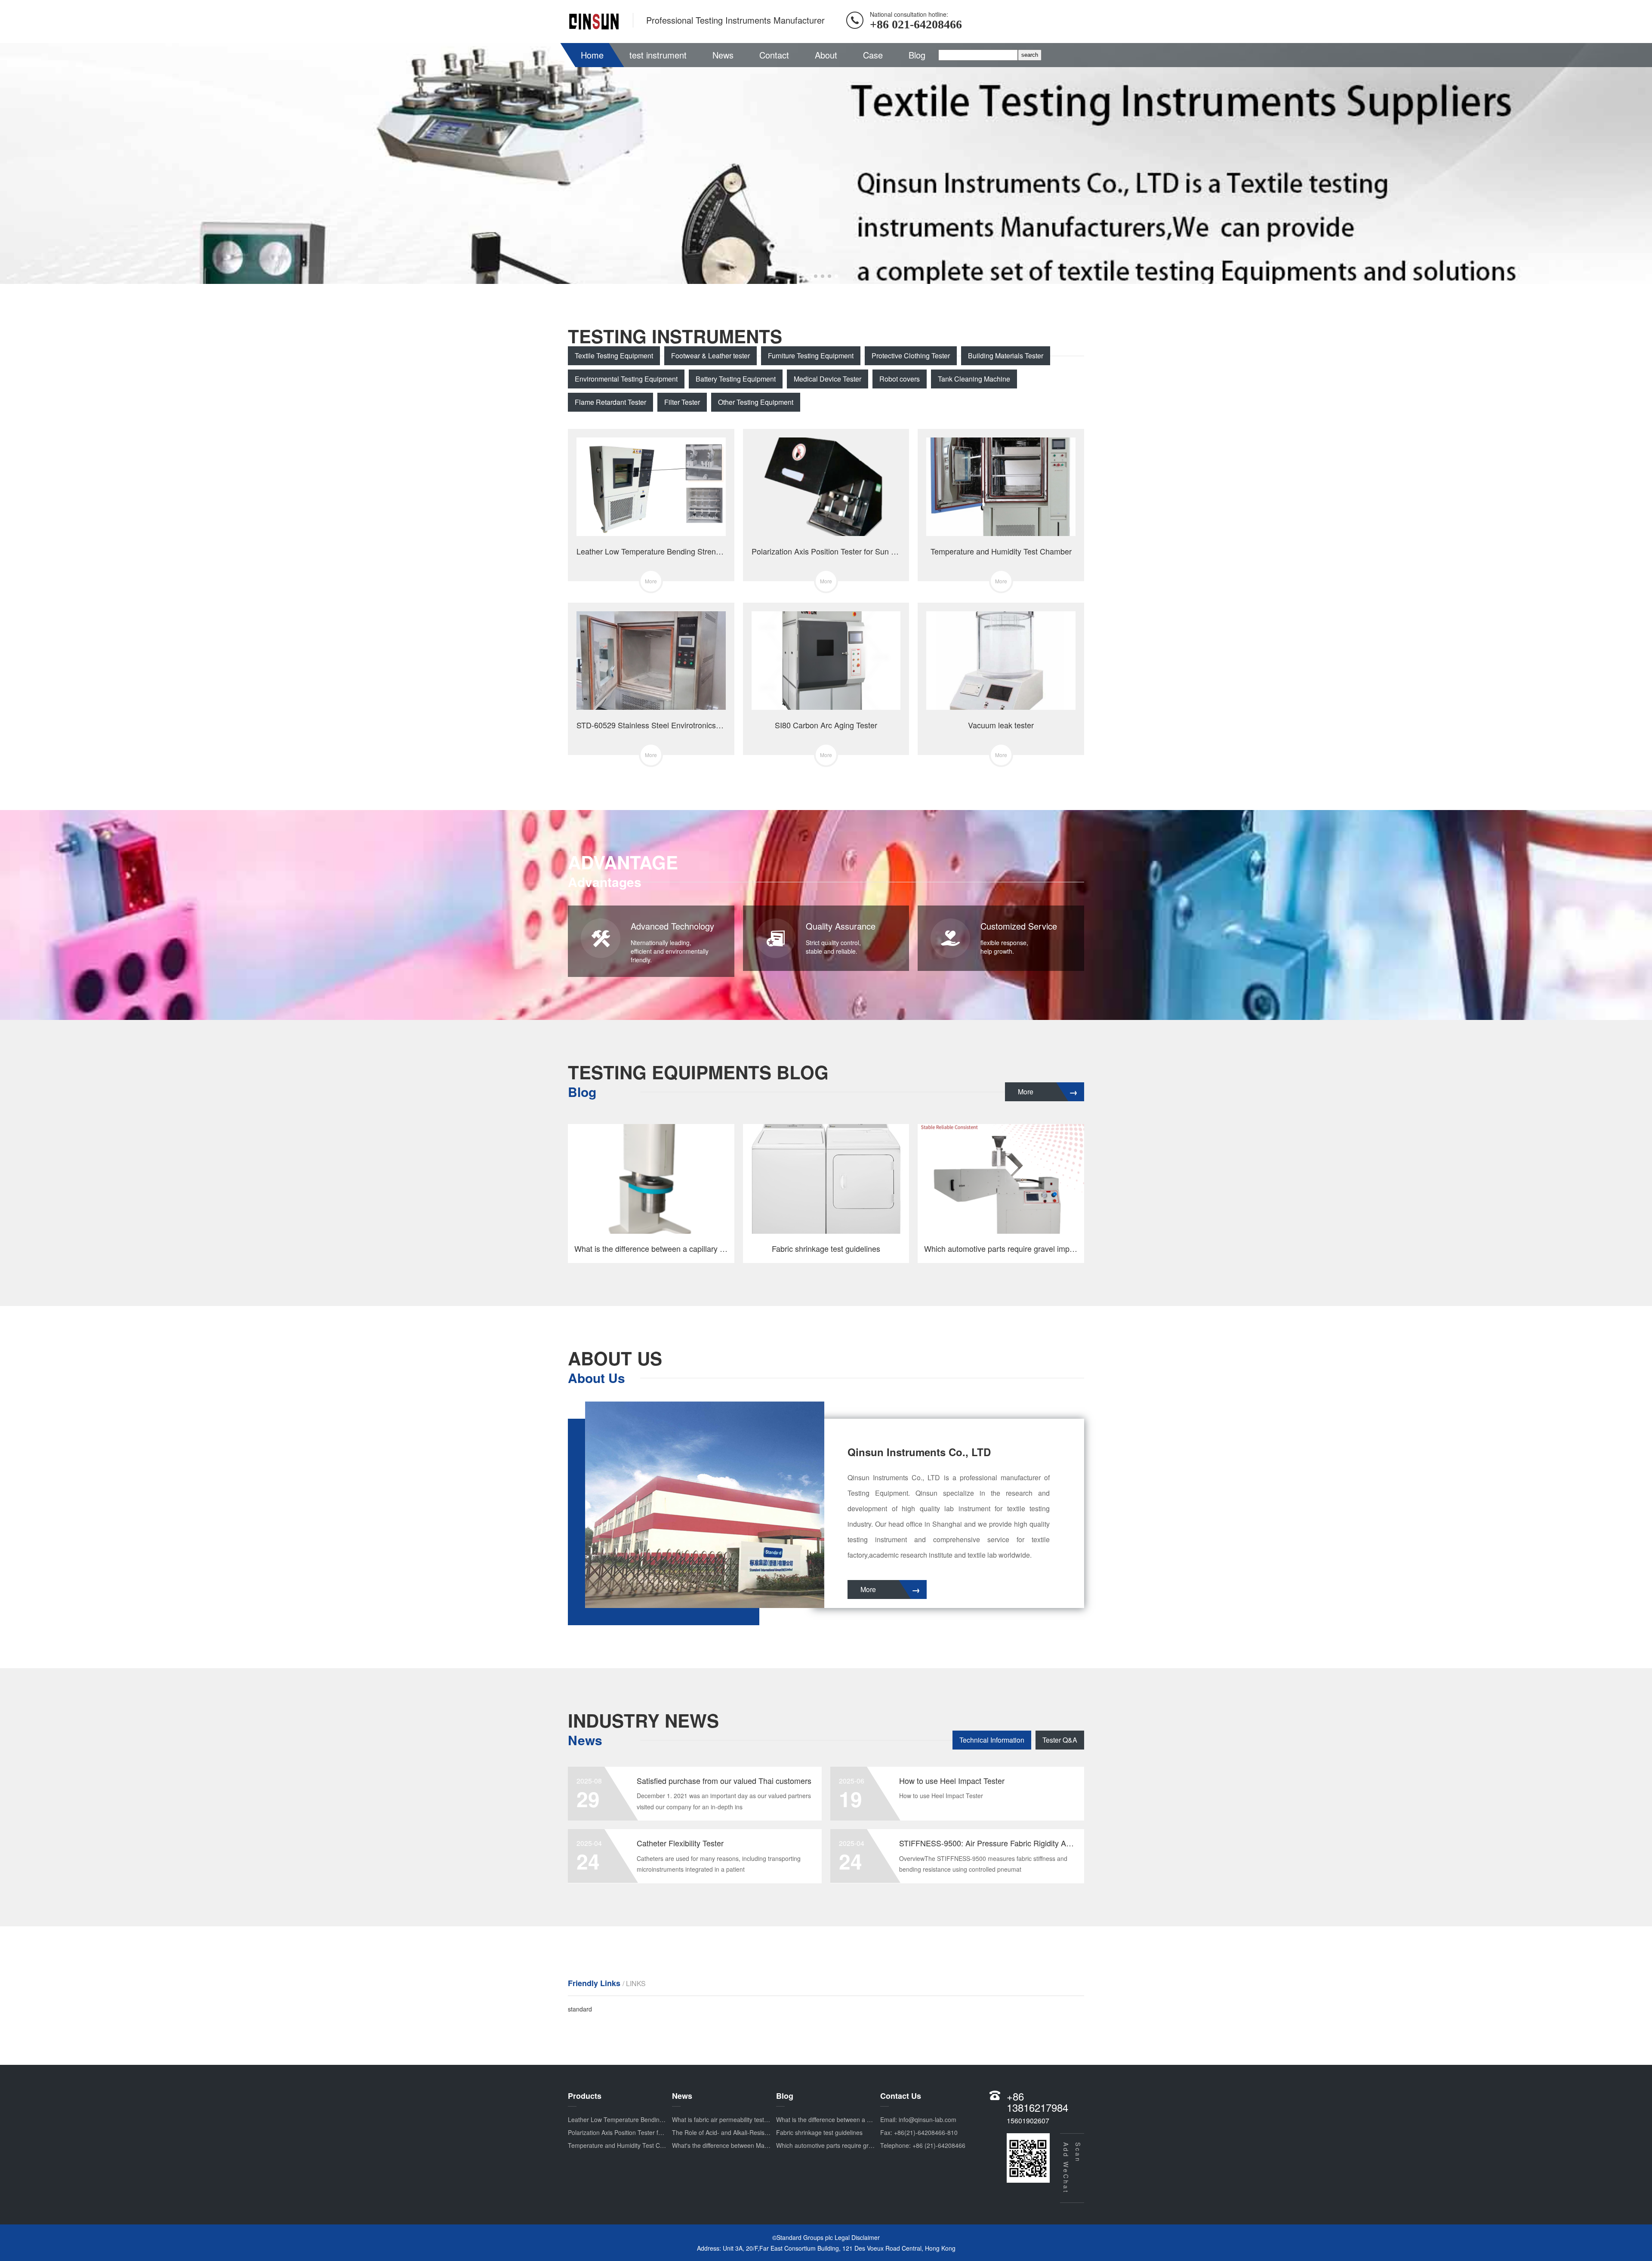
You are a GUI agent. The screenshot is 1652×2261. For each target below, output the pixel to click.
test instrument (658, 55)
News (723, 55)
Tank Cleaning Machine (974, 379)
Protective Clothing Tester (911, 356)
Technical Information (992, 1740)
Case (873, 55)
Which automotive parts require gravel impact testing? (849, 2145)
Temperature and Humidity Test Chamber (624, 2145)
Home (592, 55)
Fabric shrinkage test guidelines (819, 2132)
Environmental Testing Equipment (626, 379)
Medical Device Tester (828, 379)
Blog (917, 55)
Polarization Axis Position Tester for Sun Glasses (634, 2132)
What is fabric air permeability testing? (724, 2119)
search (1030, 55)
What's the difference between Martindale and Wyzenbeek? (753, 2145)
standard (580, 2009)
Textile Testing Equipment (614, 356)
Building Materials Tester (1006, 356)
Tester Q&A (1060, 1740)
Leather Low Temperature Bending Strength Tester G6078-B (650, 2119)
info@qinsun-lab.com (928, 2119)
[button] (816, 276)
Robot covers (900, 379)
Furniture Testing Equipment (811, 356)
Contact (774, 55)
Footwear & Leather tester (710, 356)
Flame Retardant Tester (610, 402)
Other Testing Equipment (756, 402)
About (826, 55)
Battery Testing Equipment (736, 379)
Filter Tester (682, 402)
